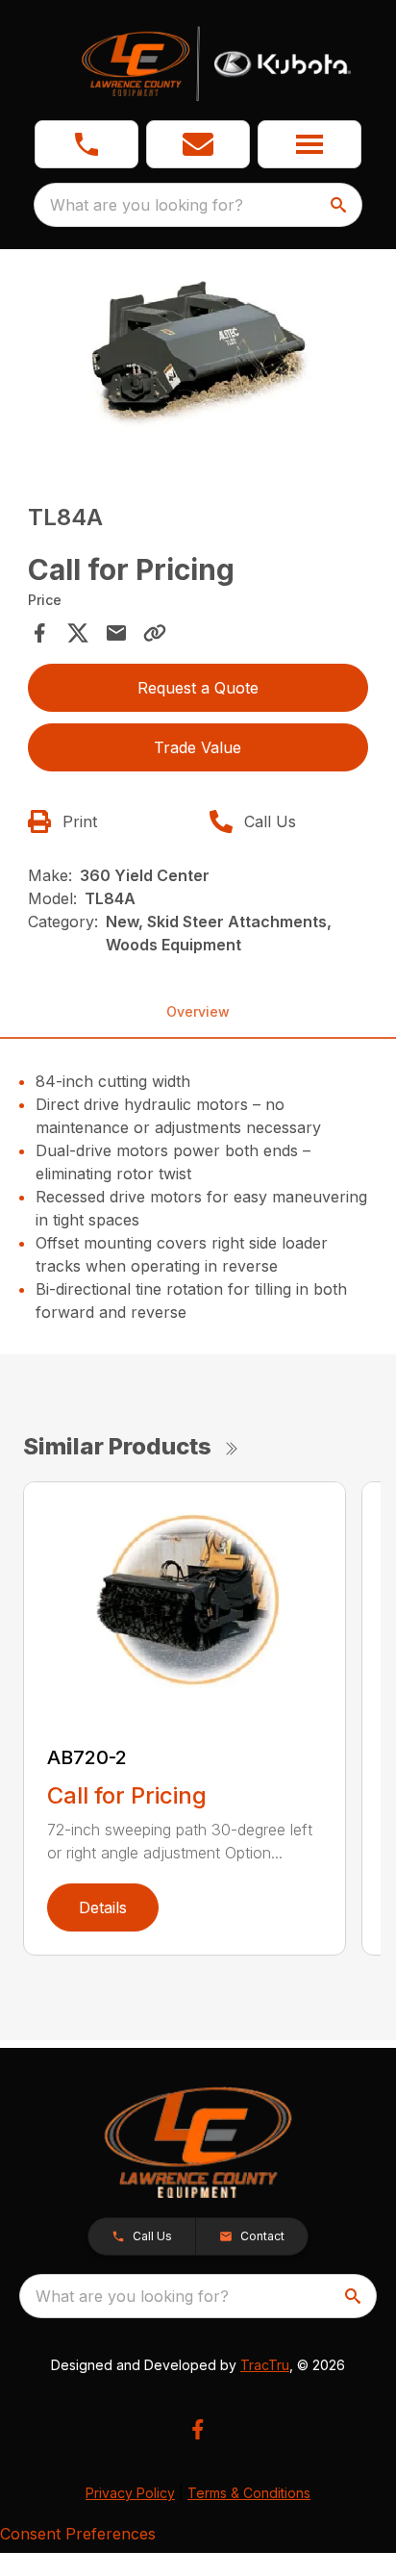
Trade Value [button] (198, 747)
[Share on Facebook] (39, 633)
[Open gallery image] (198, 359)
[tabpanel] (198, 362)
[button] (87, 144)
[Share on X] (78, 633)
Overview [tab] (198, 1011)
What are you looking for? (147, 205)
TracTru (265, 2365)
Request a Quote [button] (198, 688)
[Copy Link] (155, 633)
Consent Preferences (78, 2534)
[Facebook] (198, 2429)
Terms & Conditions (249, 2493)
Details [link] (103, 1907)
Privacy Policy (130, 2493)
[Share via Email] (116, 633)
